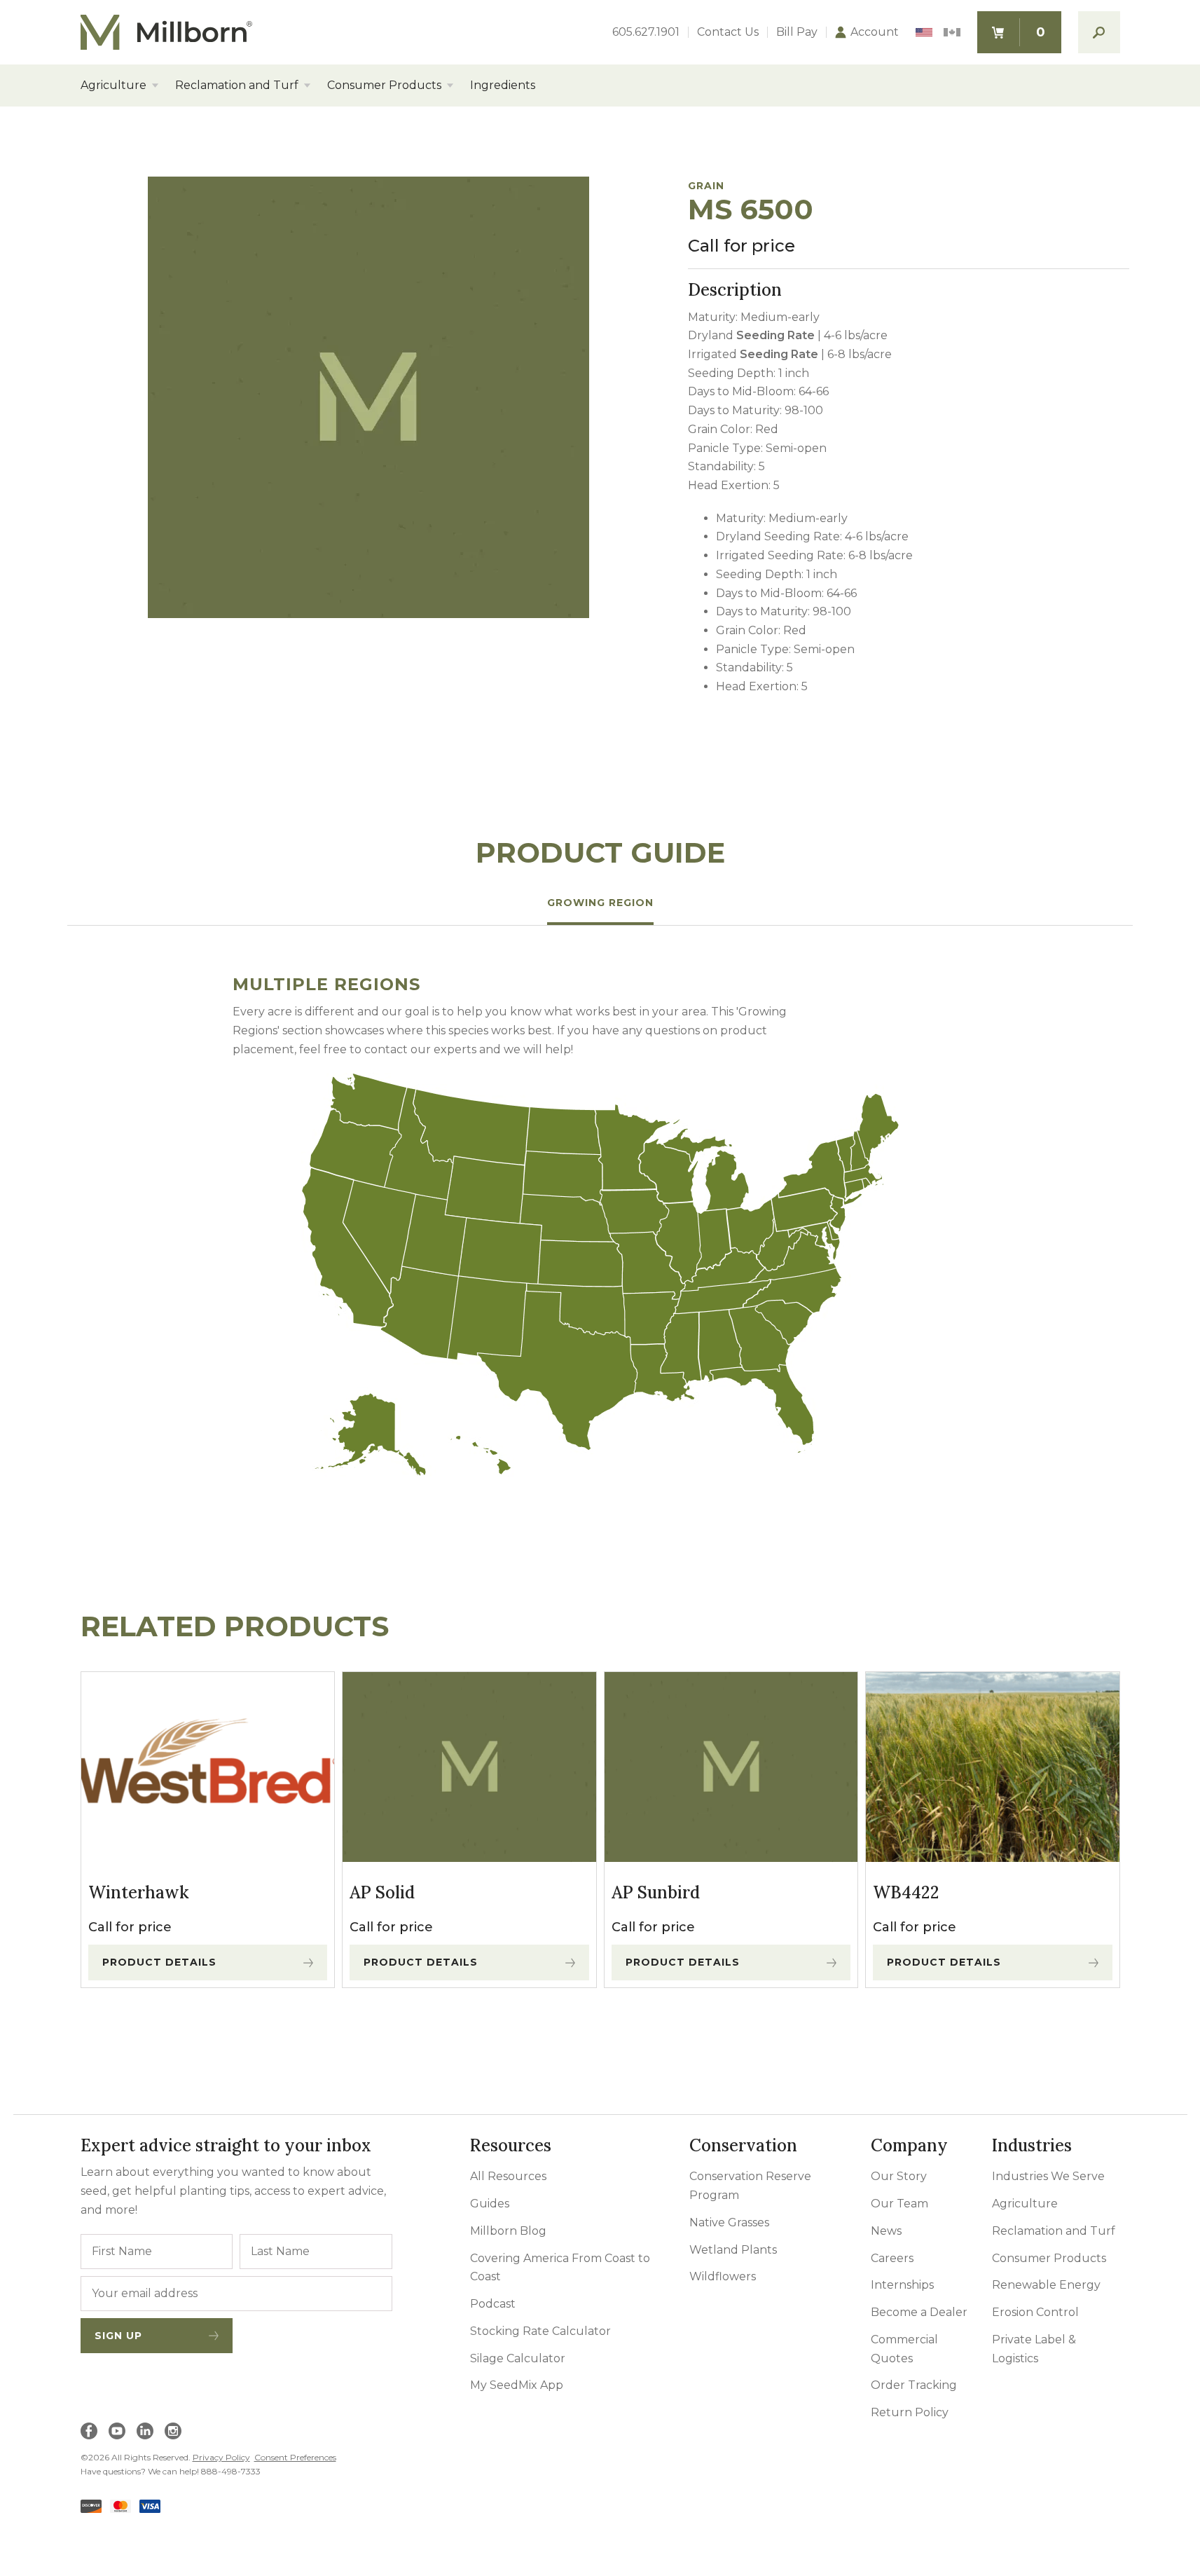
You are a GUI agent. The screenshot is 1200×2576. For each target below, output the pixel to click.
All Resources (508, 2176)
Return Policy (910, 2412)
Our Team (899, 2204)
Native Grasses (729, 2222)
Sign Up (118, 2336)
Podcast (493, 2304)
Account (875, 32)
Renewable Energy (1046, 2285)
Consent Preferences (295, 2457)
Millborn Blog (508, 2231)
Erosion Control (1035, 2312)
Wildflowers (723, 2276)
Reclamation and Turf (237, 85)
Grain (706, 186)
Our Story (899, 2176)
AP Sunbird (656, 1892)
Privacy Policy (221, 2457)
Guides (490, 2204)
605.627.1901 (646, 32)
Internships (902, 2285)
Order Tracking (914, 2385)
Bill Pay (797, 32)
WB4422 (906, 1892)
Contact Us (728, 32)
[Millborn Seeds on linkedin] (145, 2431)
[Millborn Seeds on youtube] (117, 2431)
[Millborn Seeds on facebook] (89, 2431)
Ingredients (503, 85)
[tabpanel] (600, 1226)
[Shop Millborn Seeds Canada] (952, 33)
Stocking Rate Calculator (540, 2331)
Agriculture (113, 85)
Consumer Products (384, 85)
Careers (892, 2258)
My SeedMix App (517, 2385)
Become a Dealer (919, 2312)
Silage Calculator (518, 2358)
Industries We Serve (1048, 2176)
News (886, 2231)
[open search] (1099, 32)
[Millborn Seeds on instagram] (173, 2431)
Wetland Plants (733, 2250)
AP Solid (382, 1892)
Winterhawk (139, 1892)
